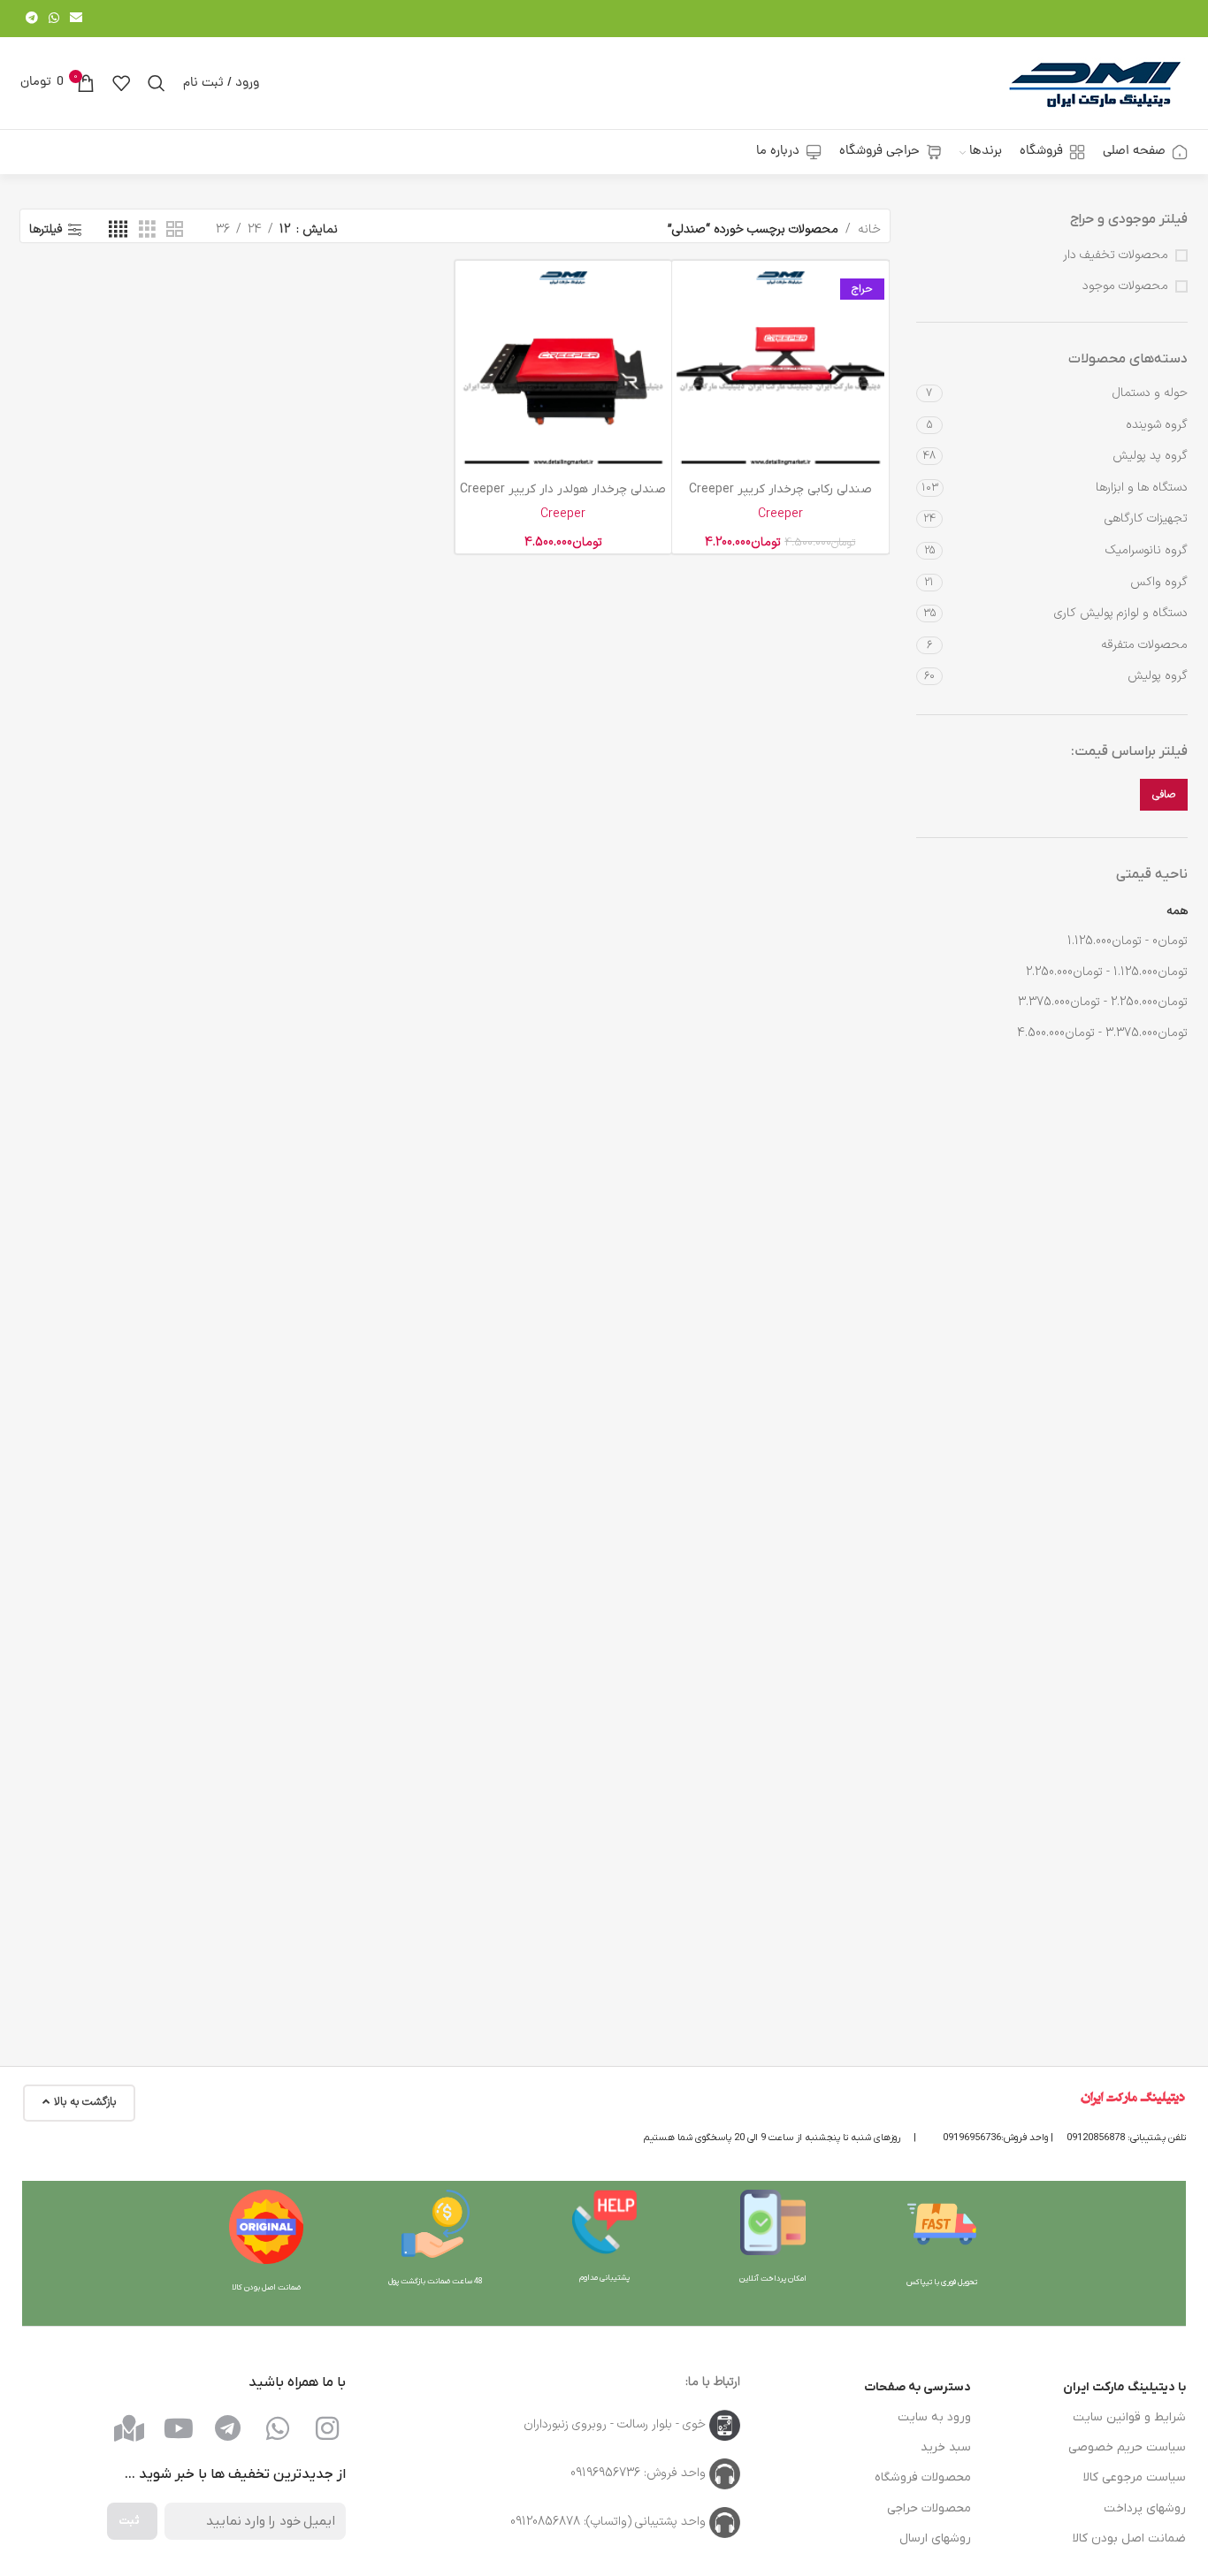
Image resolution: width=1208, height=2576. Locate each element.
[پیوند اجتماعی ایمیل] (76, 19)
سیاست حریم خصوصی (1127, 2447)
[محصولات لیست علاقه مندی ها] (121, 83)
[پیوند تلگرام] (32, 19)
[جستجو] (157, 83)
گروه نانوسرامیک (1147, 550)
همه (1177, 911)
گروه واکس (1159, 582)
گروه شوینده (1157, 425)
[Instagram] (327, 2428)
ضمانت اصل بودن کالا (1129, 2538)
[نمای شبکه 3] (147, 230)
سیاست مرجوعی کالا (1135, 2477)
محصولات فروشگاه (923, 2477)
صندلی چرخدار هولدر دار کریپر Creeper (563, 489)
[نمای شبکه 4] (118, 230)
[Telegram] (228, 2428)
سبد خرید (946, 2447)
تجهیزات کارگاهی (1146, 518)
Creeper (780, 514)
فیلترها (46, 230)
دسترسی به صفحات (917, 2387)
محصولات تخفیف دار (1116, 255)
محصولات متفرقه (1144, 645)
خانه (869, 229)
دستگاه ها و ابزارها (1142, 488)
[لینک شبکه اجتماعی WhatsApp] (54, 19)
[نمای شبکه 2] (175, 230)
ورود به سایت (934, 2417)
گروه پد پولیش (1150, 456)
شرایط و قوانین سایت (1129, 2417)
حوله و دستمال (1150, 393)
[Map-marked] (129, 2428)
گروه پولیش (1158, 676)
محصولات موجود (1125, 286)
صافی (1164, 795)
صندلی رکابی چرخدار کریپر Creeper (780, 489)
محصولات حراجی (929, 2508)
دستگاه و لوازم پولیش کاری (1121, 613)
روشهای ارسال (935, 2538)
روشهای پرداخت (1145, 2508)
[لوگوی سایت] (1095, 83)
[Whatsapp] (278, 2428)
